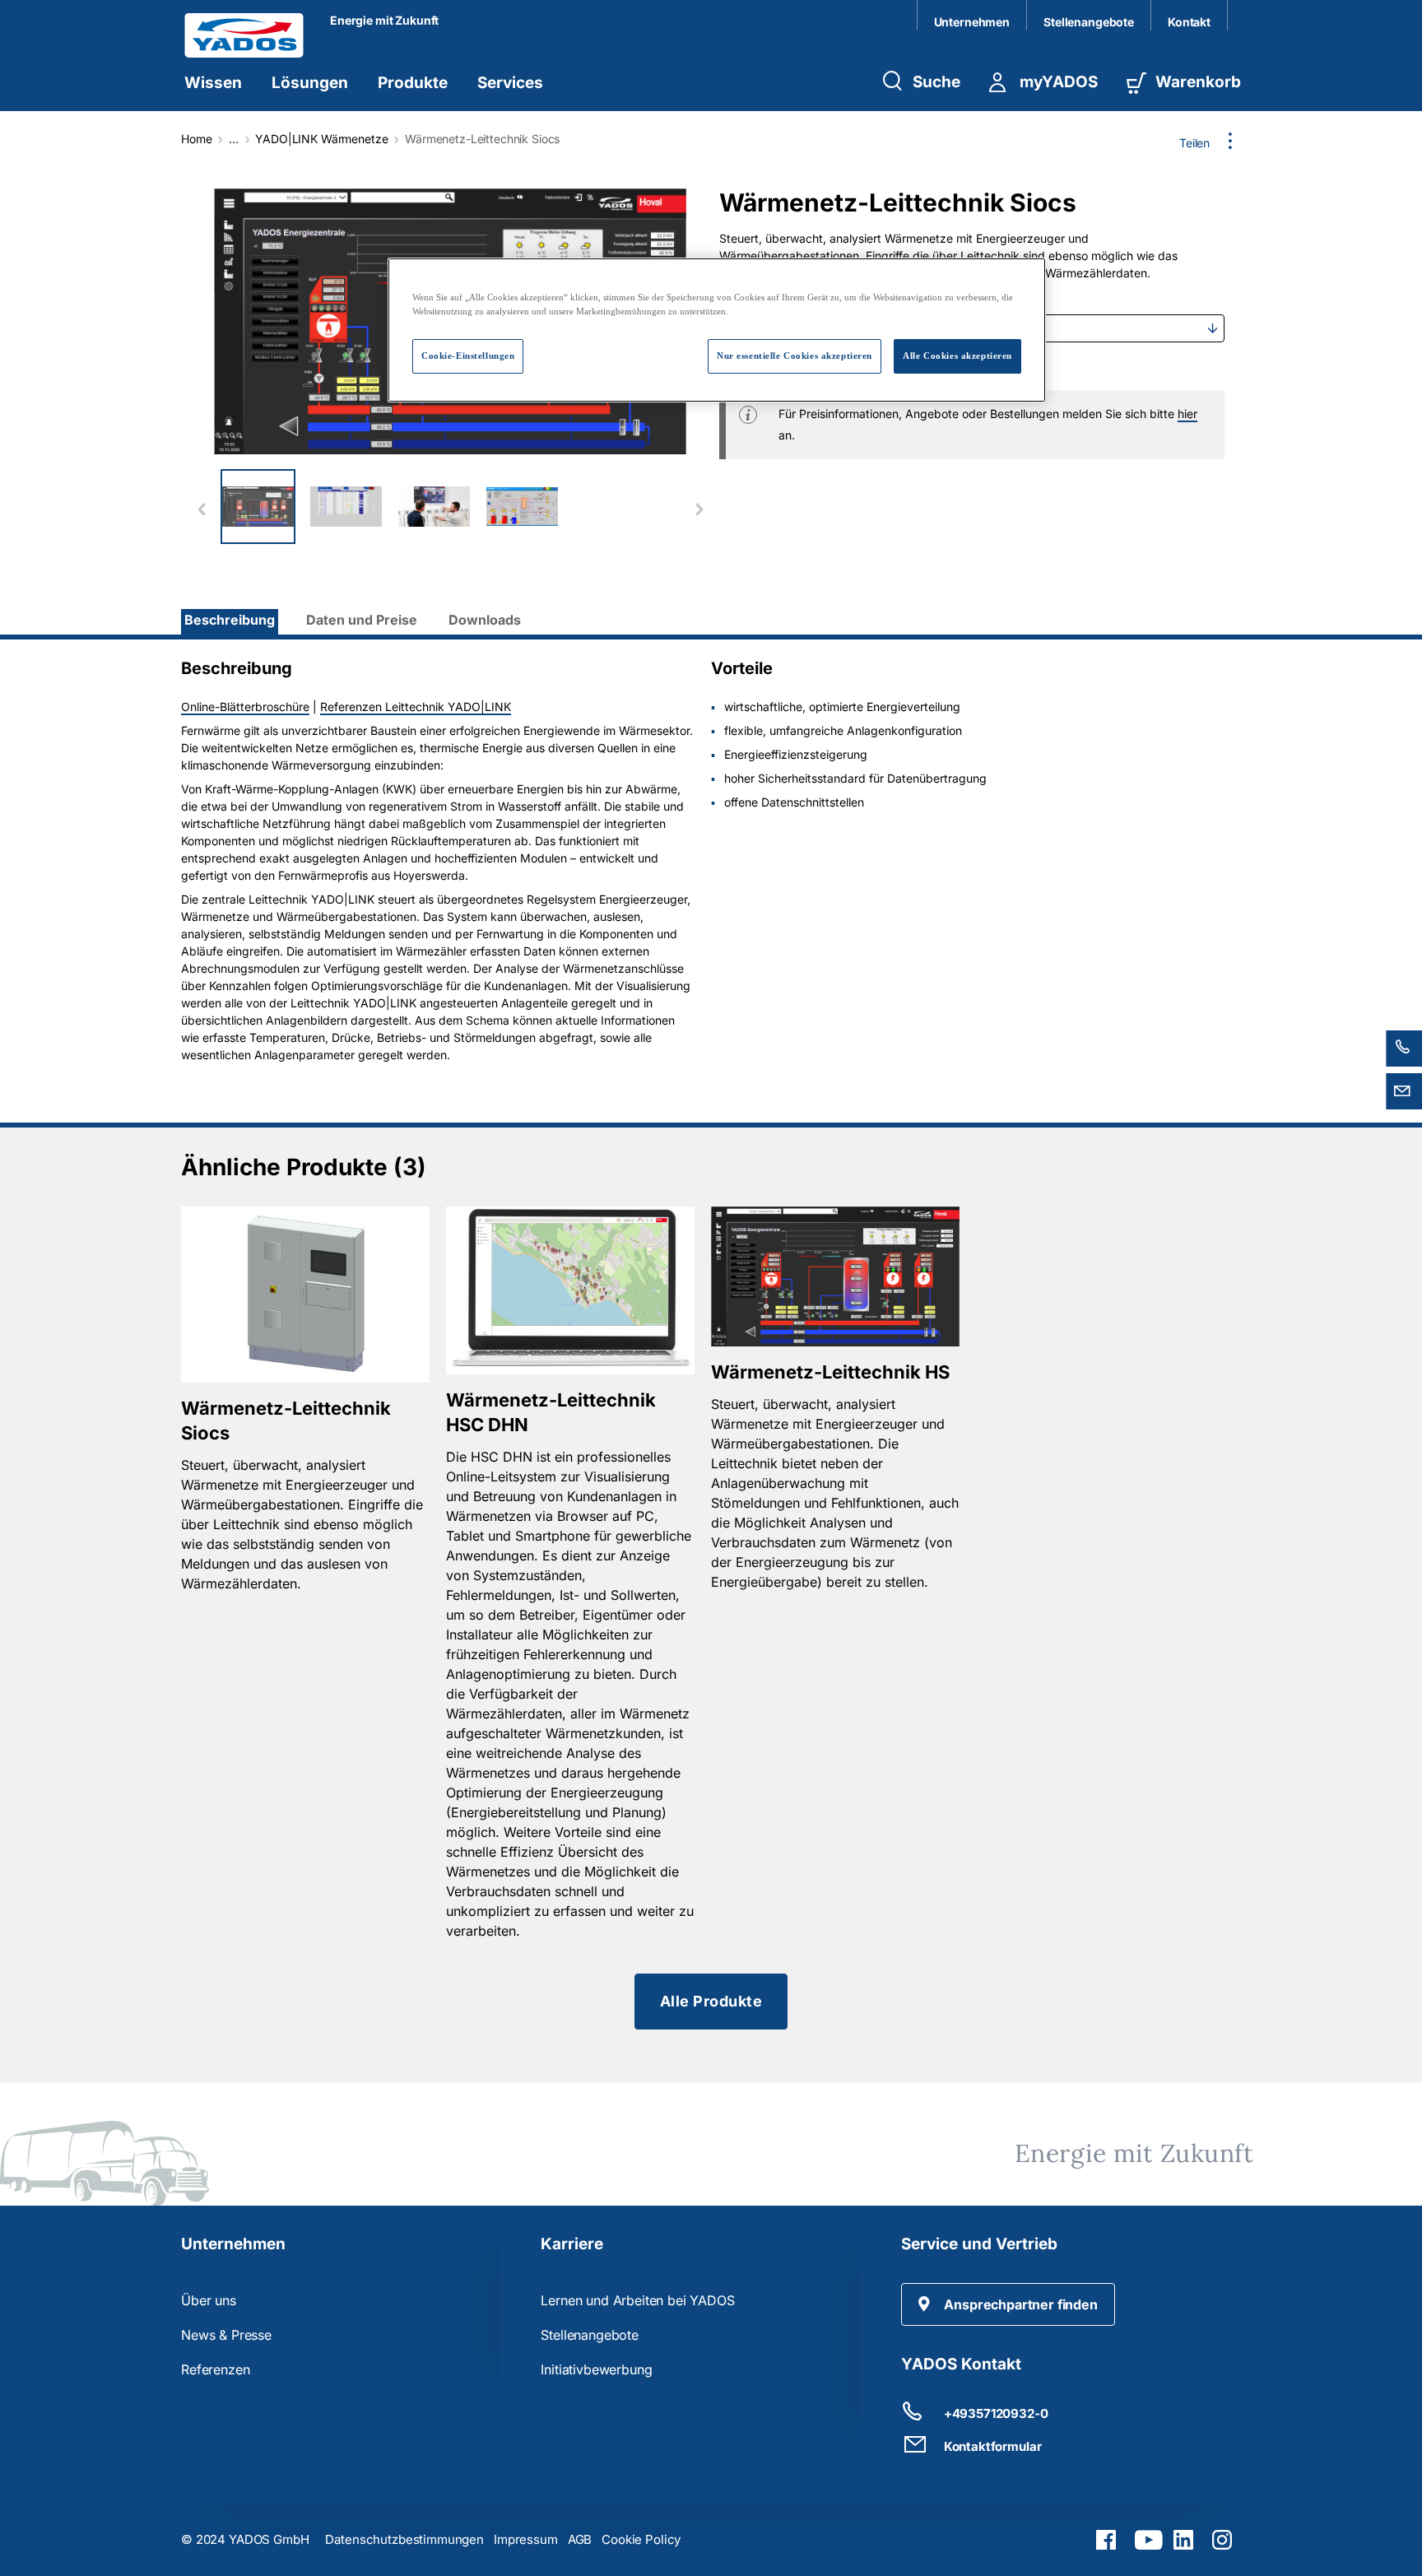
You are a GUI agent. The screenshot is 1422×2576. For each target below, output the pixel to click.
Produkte (413, 83)
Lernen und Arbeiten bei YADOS (637, 2300)
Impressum (526, 2539)
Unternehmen (972, 22)
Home (196, 139)
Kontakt (1189, 22)
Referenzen (215, 2369)
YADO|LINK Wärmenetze (321, 139)
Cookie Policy (641, 2539)
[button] (1008, 2304)
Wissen (213, 83)
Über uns (209, 2300)
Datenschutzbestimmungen (404, 2539)
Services (510, 83)
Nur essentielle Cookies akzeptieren (795, 356)
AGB (580, 2539)
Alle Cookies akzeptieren (957, 356)
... (234, 139)
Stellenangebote (1089, 22)
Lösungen (310, 83)
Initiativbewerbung (596, 2369)
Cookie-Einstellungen (468, 356)
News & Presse (226, 2335)
